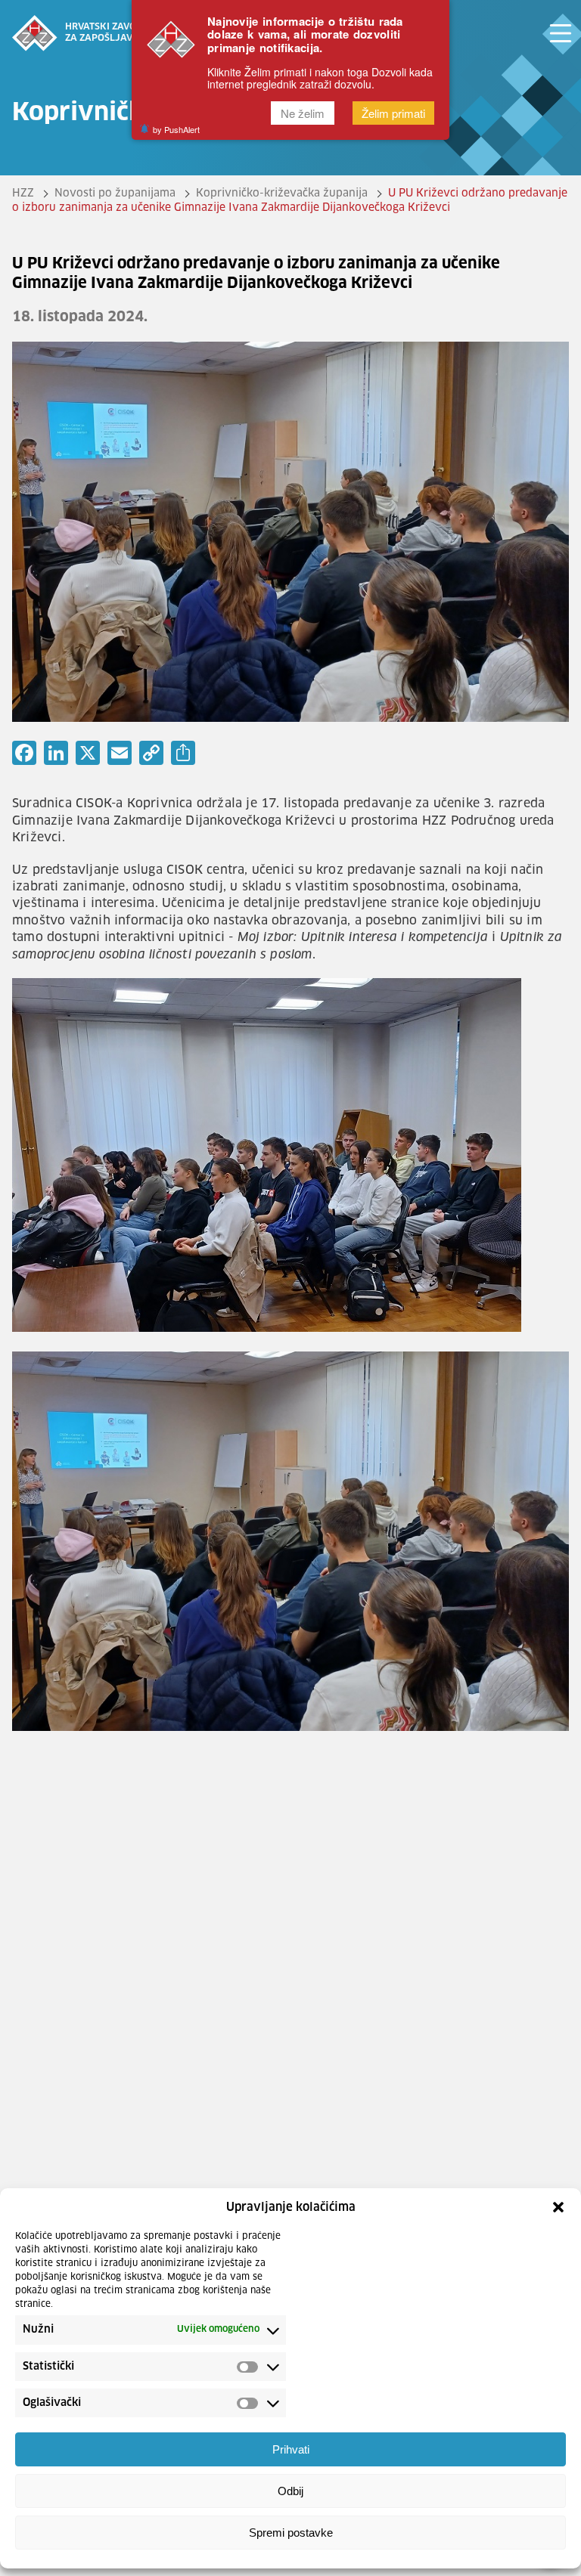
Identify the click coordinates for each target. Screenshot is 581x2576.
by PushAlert (176, 129)
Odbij (290, 2491)
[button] (558, 2207)
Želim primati (393, 113)
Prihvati (291, 2449)
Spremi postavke (291, 2533)
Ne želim (303, 113)
